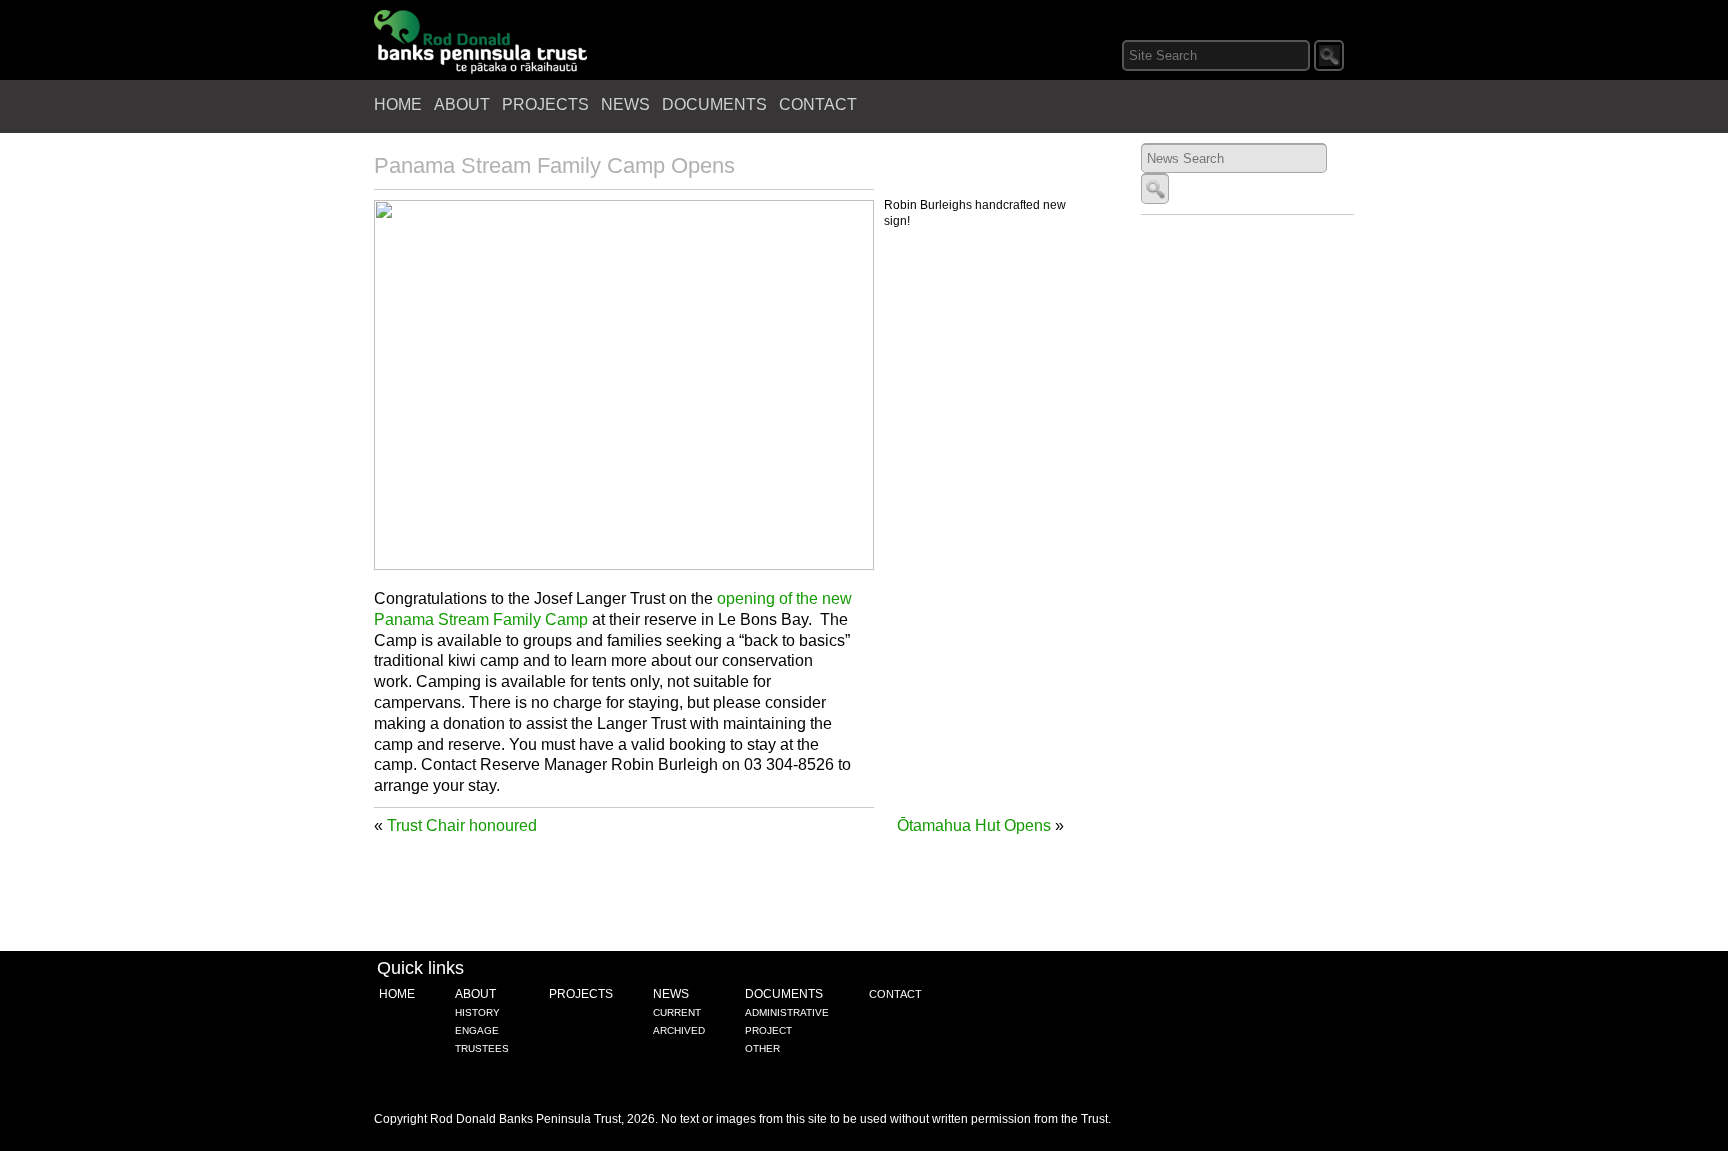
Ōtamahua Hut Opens (974, 825)
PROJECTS (581, 994)
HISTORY (477, 1012)
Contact (818, 104)
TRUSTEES (482, 1048)
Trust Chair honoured (462, 825)
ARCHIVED (679, 1030)
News (625, 104)
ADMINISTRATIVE (787, 1012)
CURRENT (677, 1012)
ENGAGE (477, 1030)
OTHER (762, 1048)
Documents (714, 104)
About (462, 104)
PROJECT (768, 1030)
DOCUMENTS (784, 994)
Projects (545, 104)
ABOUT (475, 994)
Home (398, 104)
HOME (397, 994)
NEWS (671, 994)
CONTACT (895, 994)
